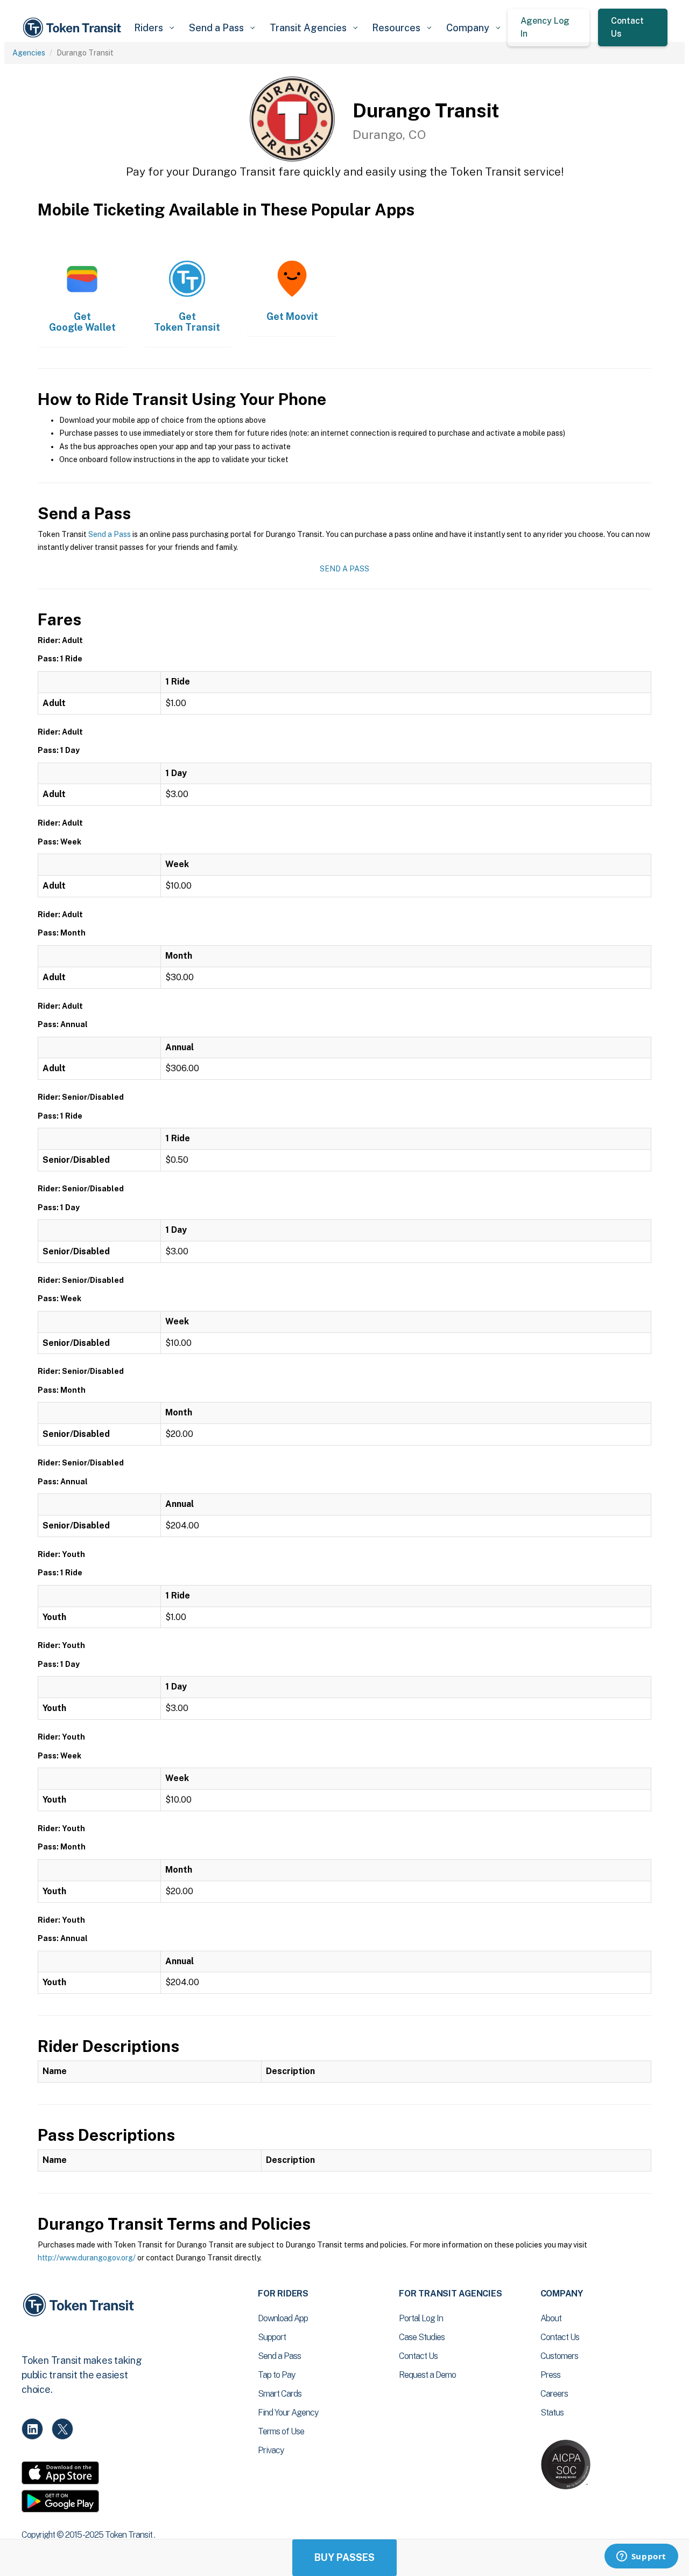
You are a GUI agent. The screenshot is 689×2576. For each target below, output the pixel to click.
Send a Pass (110, 534)
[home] (74, 28)
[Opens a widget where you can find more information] (641, 2557)
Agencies (29, 53)
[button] (154, 28)
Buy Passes (344, 2557)
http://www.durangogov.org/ (87, 2258)
